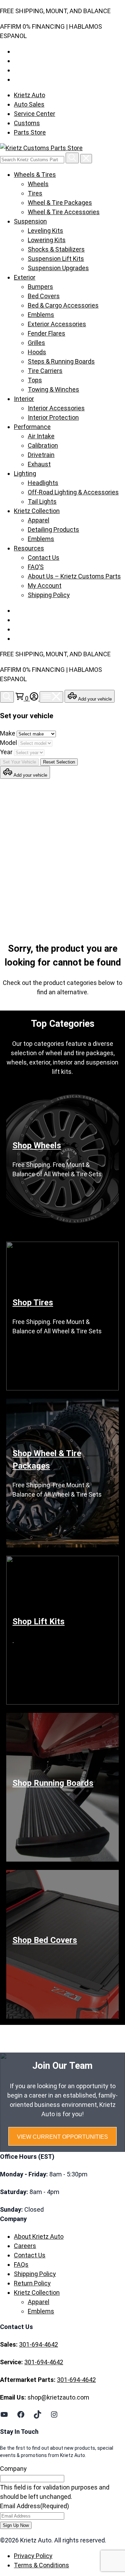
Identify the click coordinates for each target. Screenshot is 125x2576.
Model (9, 743)
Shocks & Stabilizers (56, 249)
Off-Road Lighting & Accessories (73, 492)
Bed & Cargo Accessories (63, 305)
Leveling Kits (45, 231)
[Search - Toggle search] (7, 697)
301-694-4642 (39, 2344)
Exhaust (39, 464)
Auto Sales (29, 104)
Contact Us (44, 558)
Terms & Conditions (41, 2565)
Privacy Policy (33, 2556)
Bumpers (40, 287)
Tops (35, 380)
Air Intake (41, 436)
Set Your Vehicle (19, 762)
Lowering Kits (47, 240)
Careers (25, 2246)
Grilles (36, 343)
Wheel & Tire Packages (60, 203)
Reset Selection (59, 762)
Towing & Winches (53, 389)
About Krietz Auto (39, 2236)
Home (29, 864)
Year (7, 752)
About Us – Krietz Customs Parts (74, 576)
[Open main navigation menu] (51, 697)
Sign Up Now (16, 2525)
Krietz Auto (30, 95)
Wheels (38, 184)
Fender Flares (47, 333)
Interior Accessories (56, 408)
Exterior (25, 277)
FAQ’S (36, 567)
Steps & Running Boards (61, 361)
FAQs (21, 2264)
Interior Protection (53, 417)
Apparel (39, 520)
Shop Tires (33, 1303)
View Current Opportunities (62, 2137)
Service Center (35, 114)
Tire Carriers (45, 371)
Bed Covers (44, 296)
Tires (35, 193)
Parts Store (30, 132)
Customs (27, 123)
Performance (32, 427)
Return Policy (32, 2283)
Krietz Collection (37, 511)
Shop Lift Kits (39, 1622)
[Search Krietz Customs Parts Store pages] (72, 158)
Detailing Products (53, 529)
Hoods (37, 352)
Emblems (41, 315)
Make (8, 733)
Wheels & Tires (35, 175)
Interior (24, 399)
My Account (45, 586)
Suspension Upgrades (58, 268)
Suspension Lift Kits (56, 259)
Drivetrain (41, 455)
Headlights (43, 483)
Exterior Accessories (57, 324)
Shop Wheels (37, 1145)
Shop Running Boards (53, 1783)
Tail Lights (42, 501)
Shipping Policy (49, 595)
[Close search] (86, 159)
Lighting (25, 473)
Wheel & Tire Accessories (64, 212)
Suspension (30, 221)
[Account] (35, 698)
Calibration (43, 445)
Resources (29, 548)
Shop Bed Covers (45, 1940)
